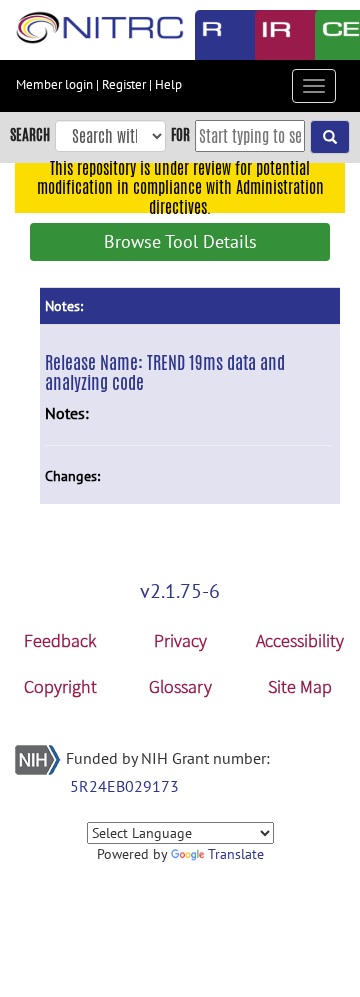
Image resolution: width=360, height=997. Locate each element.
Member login (54, 84)
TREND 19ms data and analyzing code (165, 372)
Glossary (180, 686)
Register (124, 84)
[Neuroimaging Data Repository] (270, 35)
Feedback (60, 640)
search (30, 134)
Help (168, 84)
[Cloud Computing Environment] (330, 35)
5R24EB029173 (124, 786)
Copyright (60, 686)
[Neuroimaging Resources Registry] (210, 35)
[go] (330, 137)
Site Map (300, 686)
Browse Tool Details (180, 241)
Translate (236, 854)
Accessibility (300, 640)
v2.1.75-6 (180, 591)
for (180, 134)
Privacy (180, 640)
